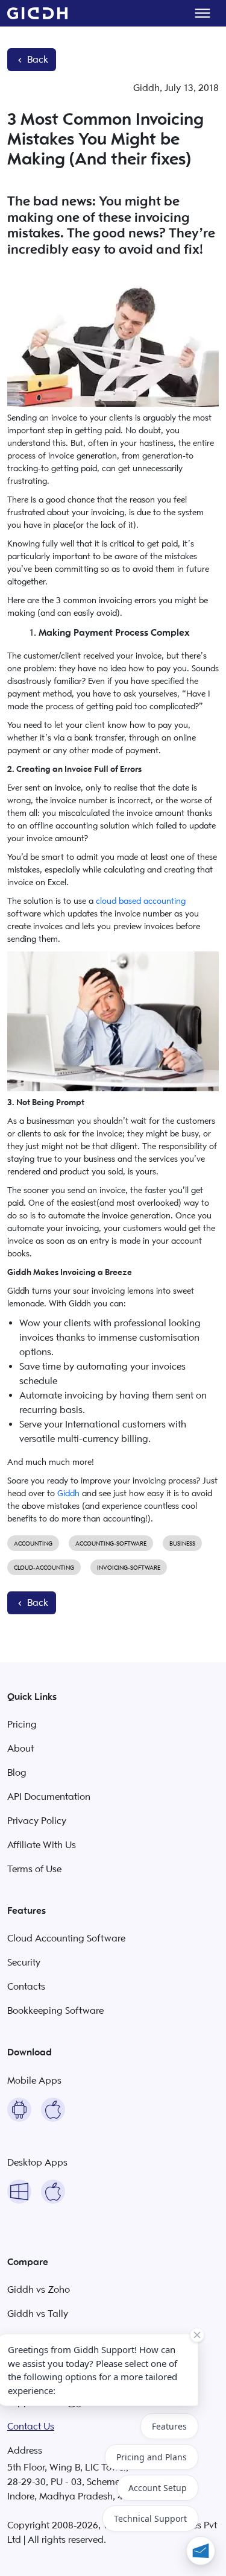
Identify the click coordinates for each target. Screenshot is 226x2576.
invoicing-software (129, 1568)
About (20, 1749)
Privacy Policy (37, 1821)
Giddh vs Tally (38, 2314)
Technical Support (150, 2518)
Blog (17, 1773)
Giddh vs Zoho (39, 2290)
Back (36, 60)
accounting (33, 1543)
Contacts (26, 1987)
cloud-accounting (44, 1568)
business (182, 1543)
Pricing (22, 1725)
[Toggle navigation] (202, 13)
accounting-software (111, 1543)
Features (169, 2426)
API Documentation (49, 1797)
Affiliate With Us (42, 1845)
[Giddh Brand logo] (37, 13)
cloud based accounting (141, 901)
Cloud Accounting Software (66, 1938)
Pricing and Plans (152, 2457)
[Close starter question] (197, 2335)
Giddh (68, 1493)
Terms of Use (34, 1869)
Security (24, 1963)
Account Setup (158, 2488)
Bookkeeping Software (55, 2011)
